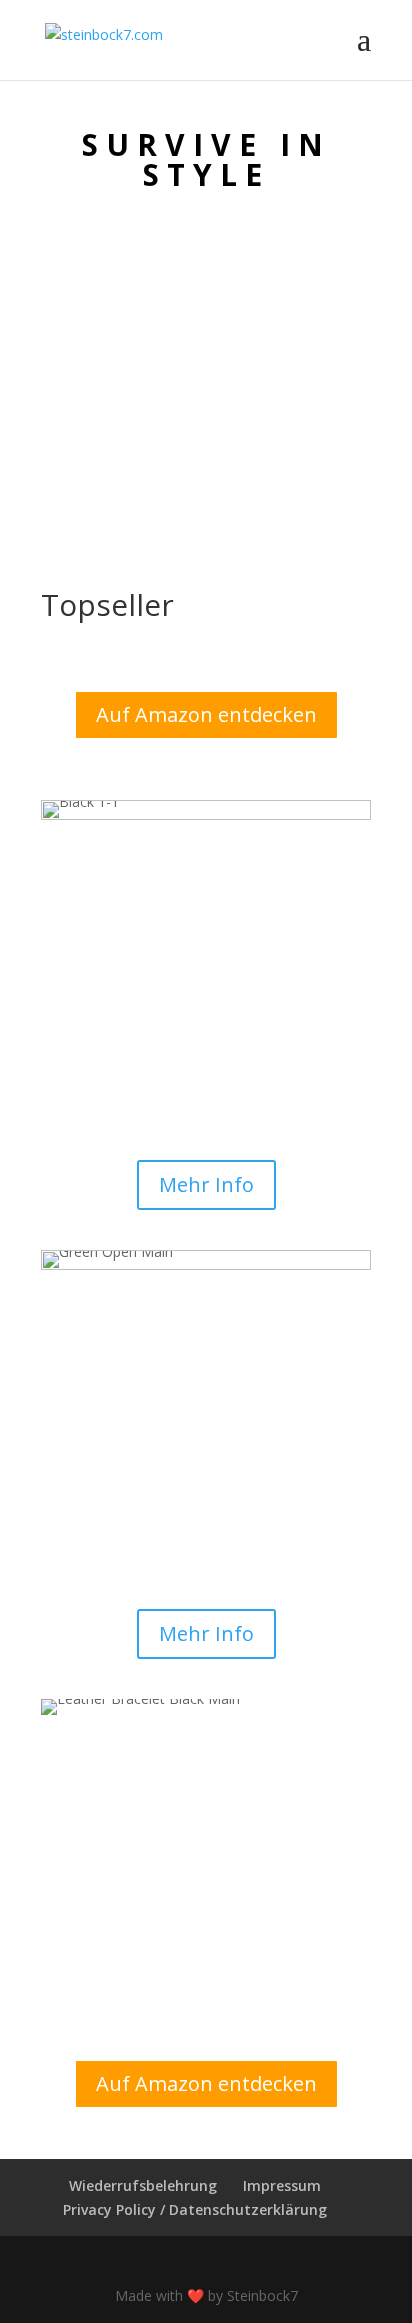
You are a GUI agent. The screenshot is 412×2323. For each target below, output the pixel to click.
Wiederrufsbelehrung (143, 2185)
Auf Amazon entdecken (206, 714)
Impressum (282, 2185)
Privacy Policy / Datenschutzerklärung (195, 2209)
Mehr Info (206, 1184)
